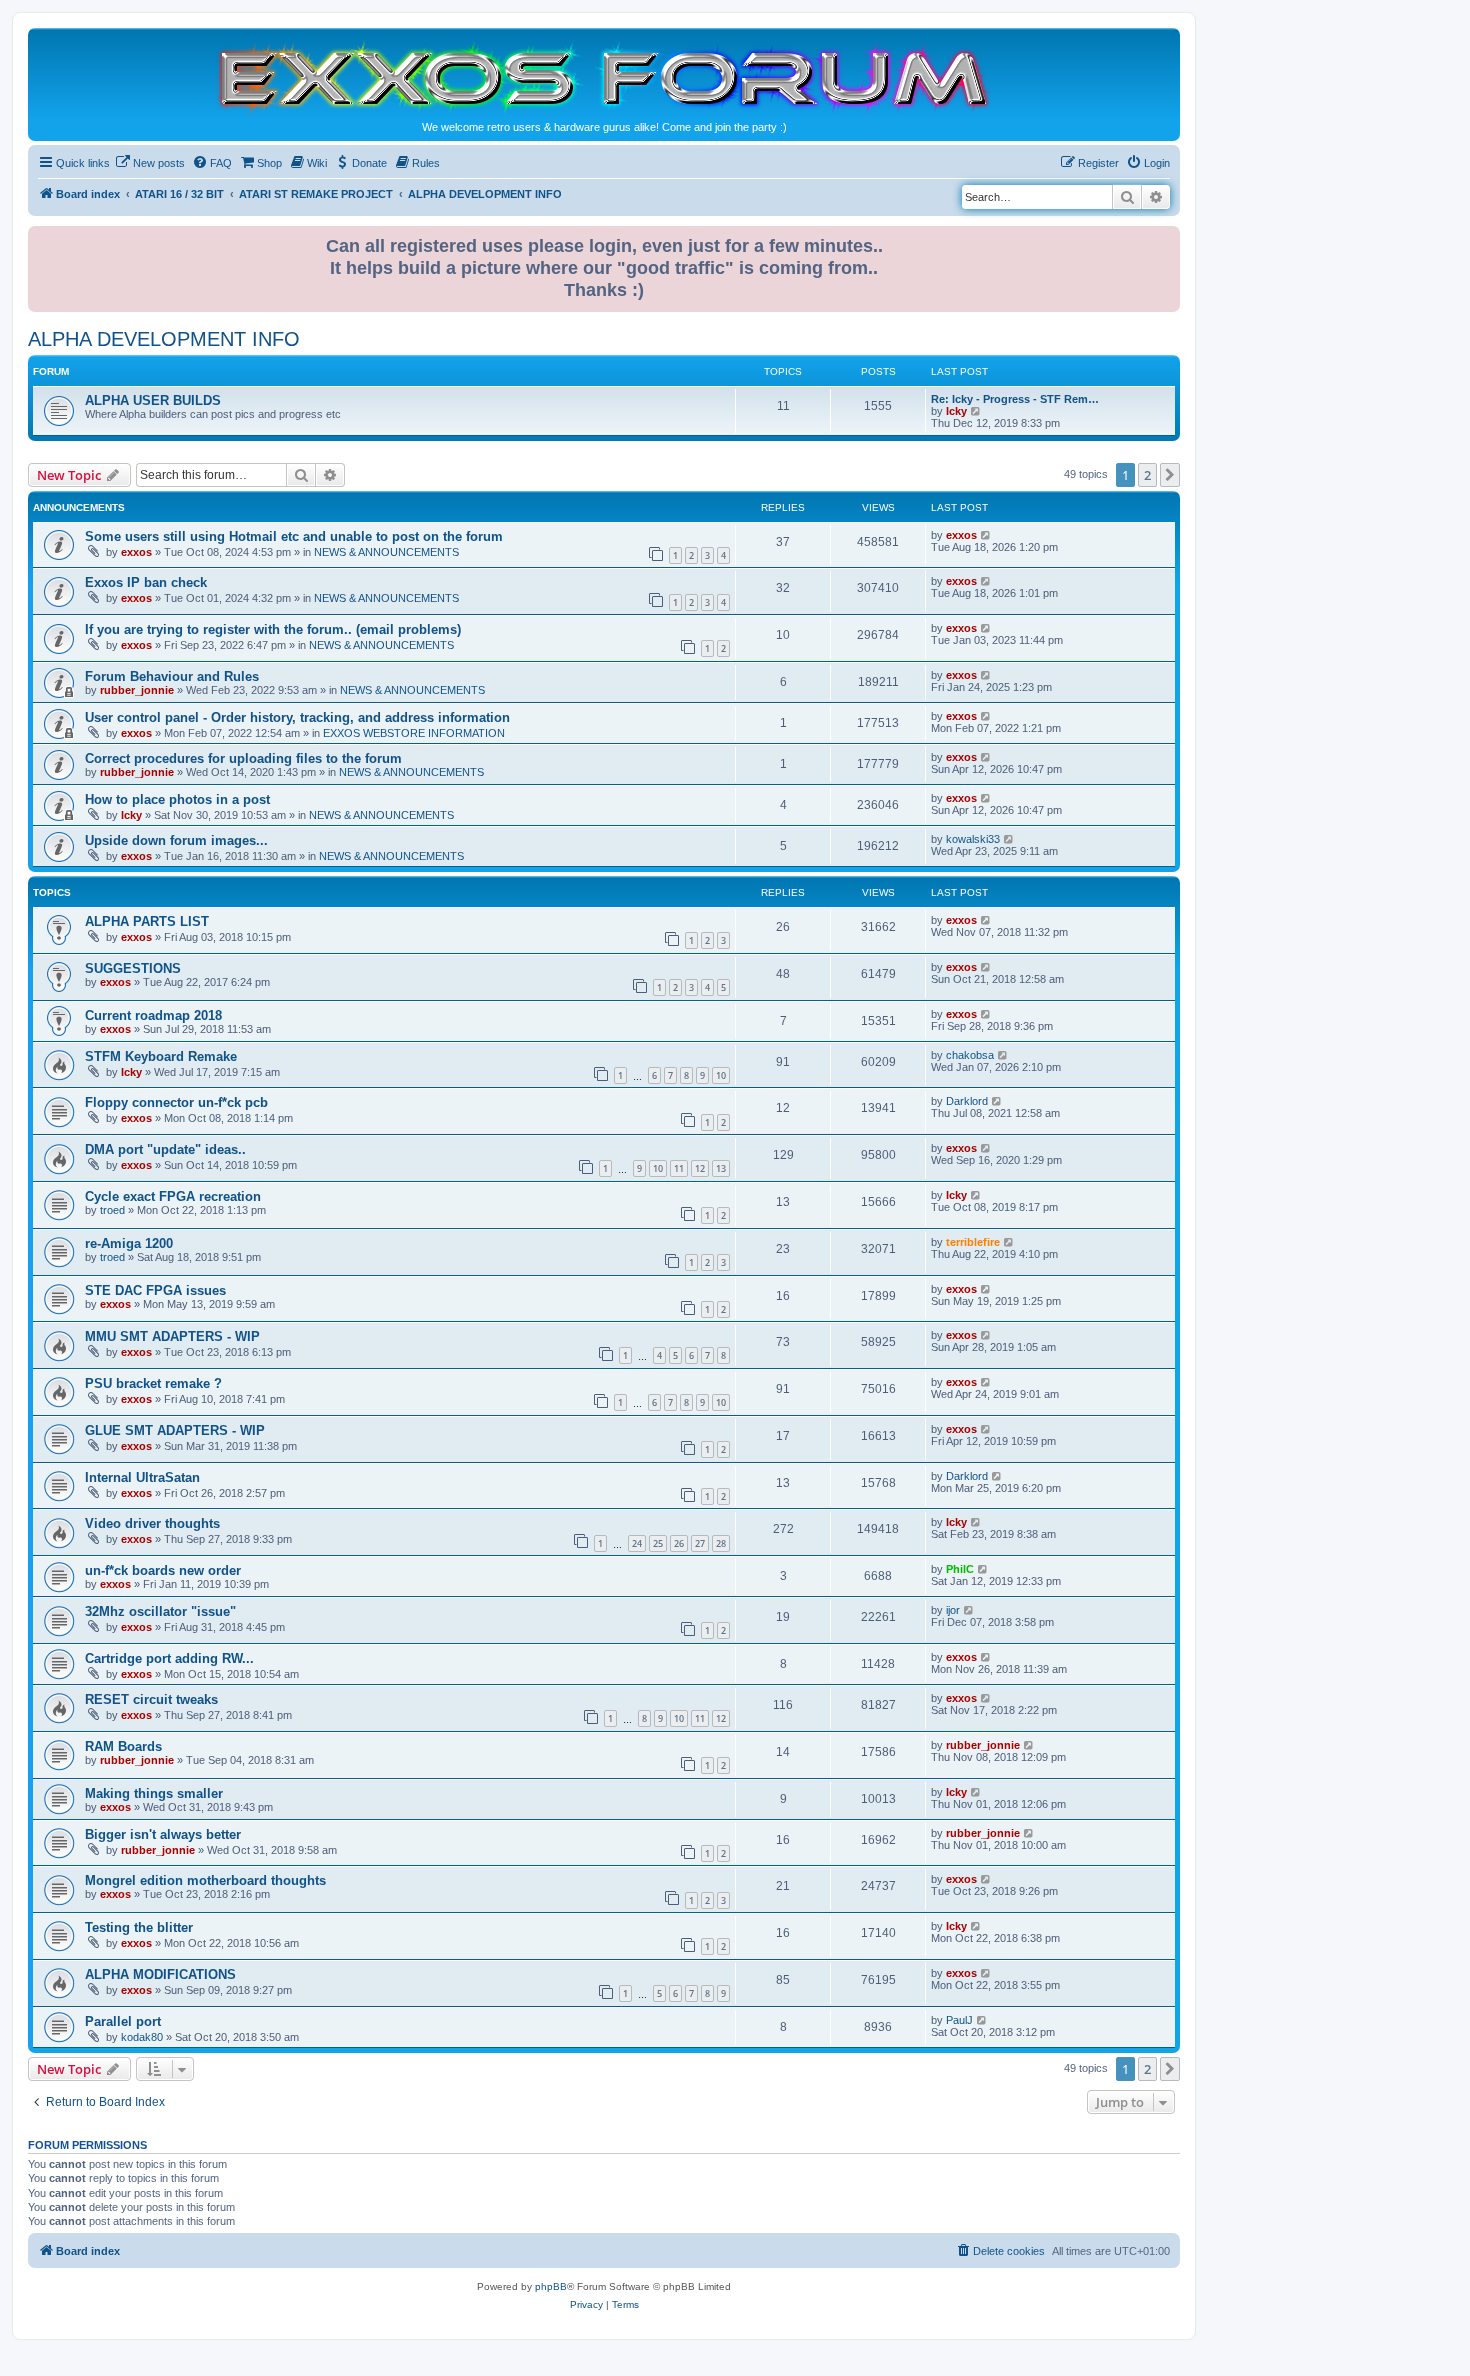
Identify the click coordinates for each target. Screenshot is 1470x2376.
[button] (1170, 475)
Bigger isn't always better (163, 1834)
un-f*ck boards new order (163, 1570)
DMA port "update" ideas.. (165, 1149)
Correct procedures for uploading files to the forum (243, 758)
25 (658, 1543)
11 (679, 1168)
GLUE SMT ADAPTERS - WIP (175, 1430)
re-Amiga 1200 (129, 1243)
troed (112, 1210)
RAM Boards (123, 1746)
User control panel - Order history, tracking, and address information (297, 717)
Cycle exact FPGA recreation (173, 1196)
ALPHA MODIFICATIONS (160, 1974)
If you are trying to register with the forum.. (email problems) (273, 629)
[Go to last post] (986, 535)
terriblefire (973, 1242)
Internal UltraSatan (142, 1477)
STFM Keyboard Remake (161, 1056)
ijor (953, 1610)
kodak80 (142, 2037)
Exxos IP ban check (146, 582)
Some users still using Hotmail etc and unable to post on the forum (294, 536)
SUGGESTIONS (133, 968)
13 (721, 1168)
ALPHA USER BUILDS (153, 400)
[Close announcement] (1167, 237)
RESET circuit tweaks (151, 1699)
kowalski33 (973, 839)
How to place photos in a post (177, 799)
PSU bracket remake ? (153, 1383)
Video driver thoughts (152, 1523)
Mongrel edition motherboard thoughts (205, 1880)
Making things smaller (154, 1793)
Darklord (967, 1101)
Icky (956, 411)
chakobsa (970, 1055)
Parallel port (123, 2021)
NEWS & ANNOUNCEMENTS (386, 552)
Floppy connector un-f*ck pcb (176, 1102)
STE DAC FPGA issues (155, 1290)
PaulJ (959, 2020)
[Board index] (604, 76)
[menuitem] (150, 163)
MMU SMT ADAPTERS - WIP (172, 1336)
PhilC (960, 1569)
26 (679, 1543)
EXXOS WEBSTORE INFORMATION (414, 733)
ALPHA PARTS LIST (147, 921)
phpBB (551, 2286)
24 (637, 1543)
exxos (136, 552)
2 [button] (1147, 475)
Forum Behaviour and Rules (172, 676)
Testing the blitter (139, 1927)
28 (721, 1543)
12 (700, 1168)
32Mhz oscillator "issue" (160, 1611)
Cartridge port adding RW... (169, 1658)
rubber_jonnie (137, 690)
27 (700, 1543)
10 (721, 1075)
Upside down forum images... (176, 840)
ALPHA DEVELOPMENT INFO (164, 339)
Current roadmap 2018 (153, 1015)
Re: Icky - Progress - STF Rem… (1015, 399)
